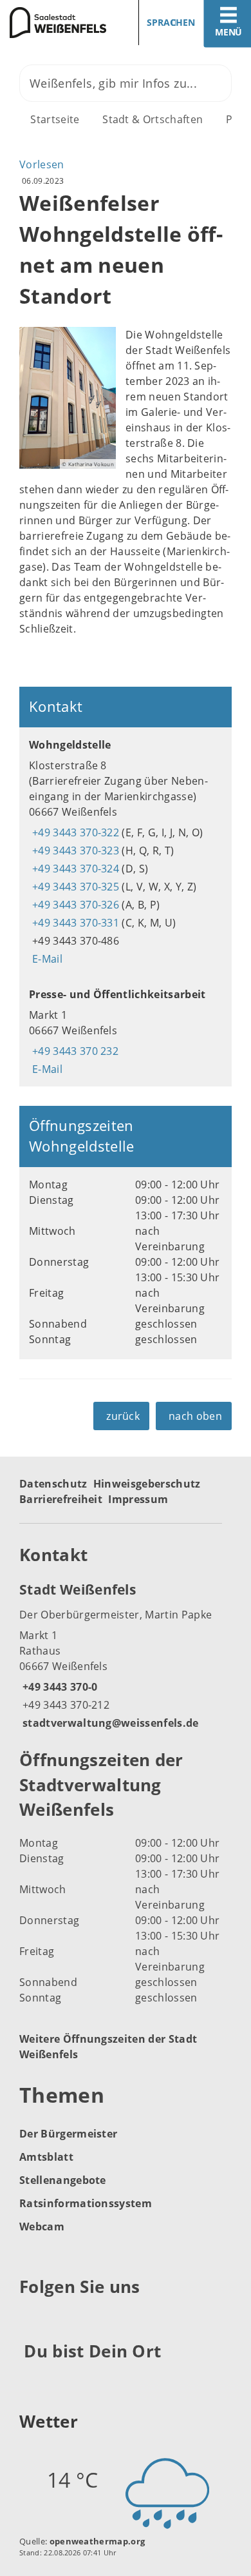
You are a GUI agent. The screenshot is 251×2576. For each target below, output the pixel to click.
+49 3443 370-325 (74, 887)
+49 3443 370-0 (58, 1687)
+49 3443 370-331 (74, 923)
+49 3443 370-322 (74, 832)
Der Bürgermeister (68, 2134)
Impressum (138, 1499)
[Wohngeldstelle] (126, 852)
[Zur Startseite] (58, 23)
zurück (123, 1416)
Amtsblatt (46, 2157)
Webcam (42, 2227)
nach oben (195, 1416)
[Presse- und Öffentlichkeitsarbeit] (126, 1032)
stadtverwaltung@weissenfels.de (109, 1723)
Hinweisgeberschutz (147, 1484)
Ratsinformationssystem (86, 2203)
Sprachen (171, 22)
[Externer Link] (31, 2318)
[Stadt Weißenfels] (126, 1655)
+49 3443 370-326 (74, 905)
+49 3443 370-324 (74, 869)
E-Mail (46, 959)
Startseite (55, 119)
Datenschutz (53, 1484)
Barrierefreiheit (61, 1499)
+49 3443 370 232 (74, 1051)
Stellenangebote (63, 2180)
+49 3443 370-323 (74, 850)
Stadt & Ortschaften (153, 119)
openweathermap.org (98, 2541)
